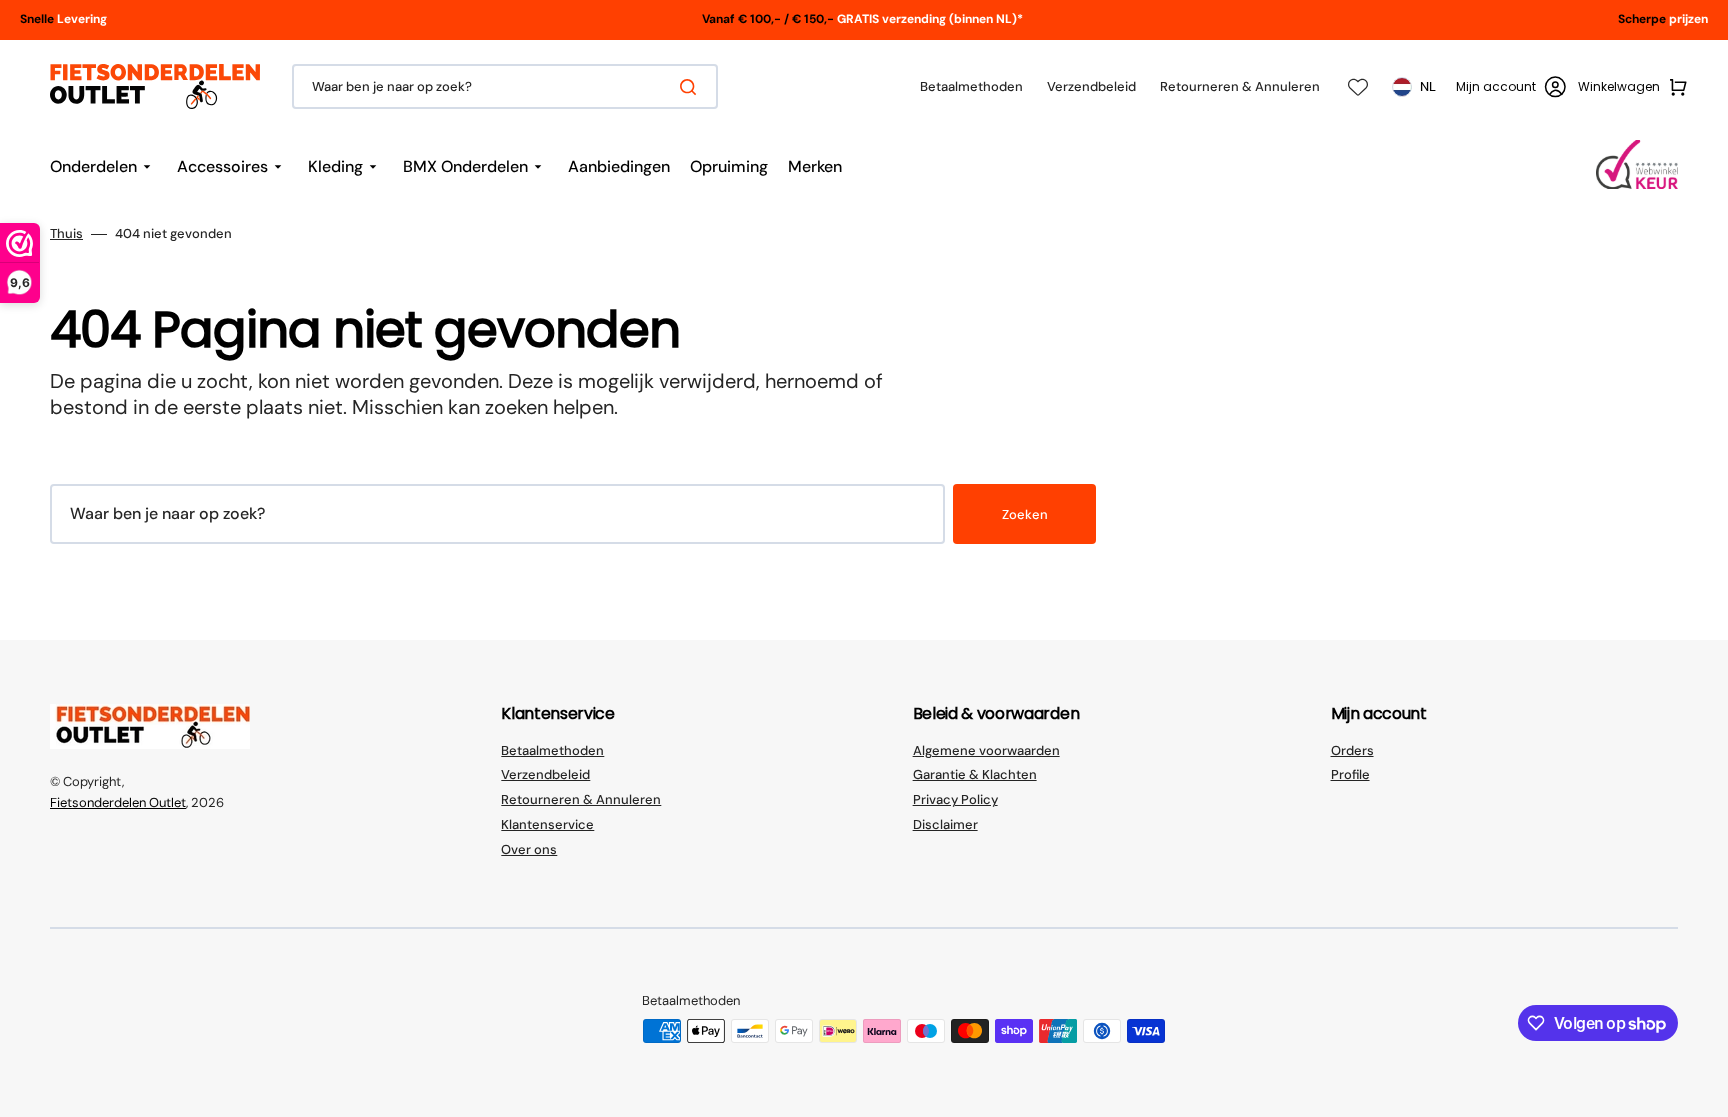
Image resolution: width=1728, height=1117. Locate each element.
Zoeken (1025, 514)
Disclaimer (945, 824)
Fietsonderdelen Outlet (118, 802)
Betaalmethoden (552, 751)
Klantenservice (547, 824)
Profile (1350, 774)
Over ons (529, 849)
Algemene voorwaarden (986, 751)
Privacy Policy (955, 799)
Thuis (66, 234)
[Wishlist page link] (1358, 87)
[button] (1511, 87)
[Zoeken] (692, 87)
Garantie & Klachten (975, 774)
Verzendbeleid (545, 774)
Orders (1352, 751)
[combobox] (505, 86)
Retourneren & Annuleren (581, 799)
